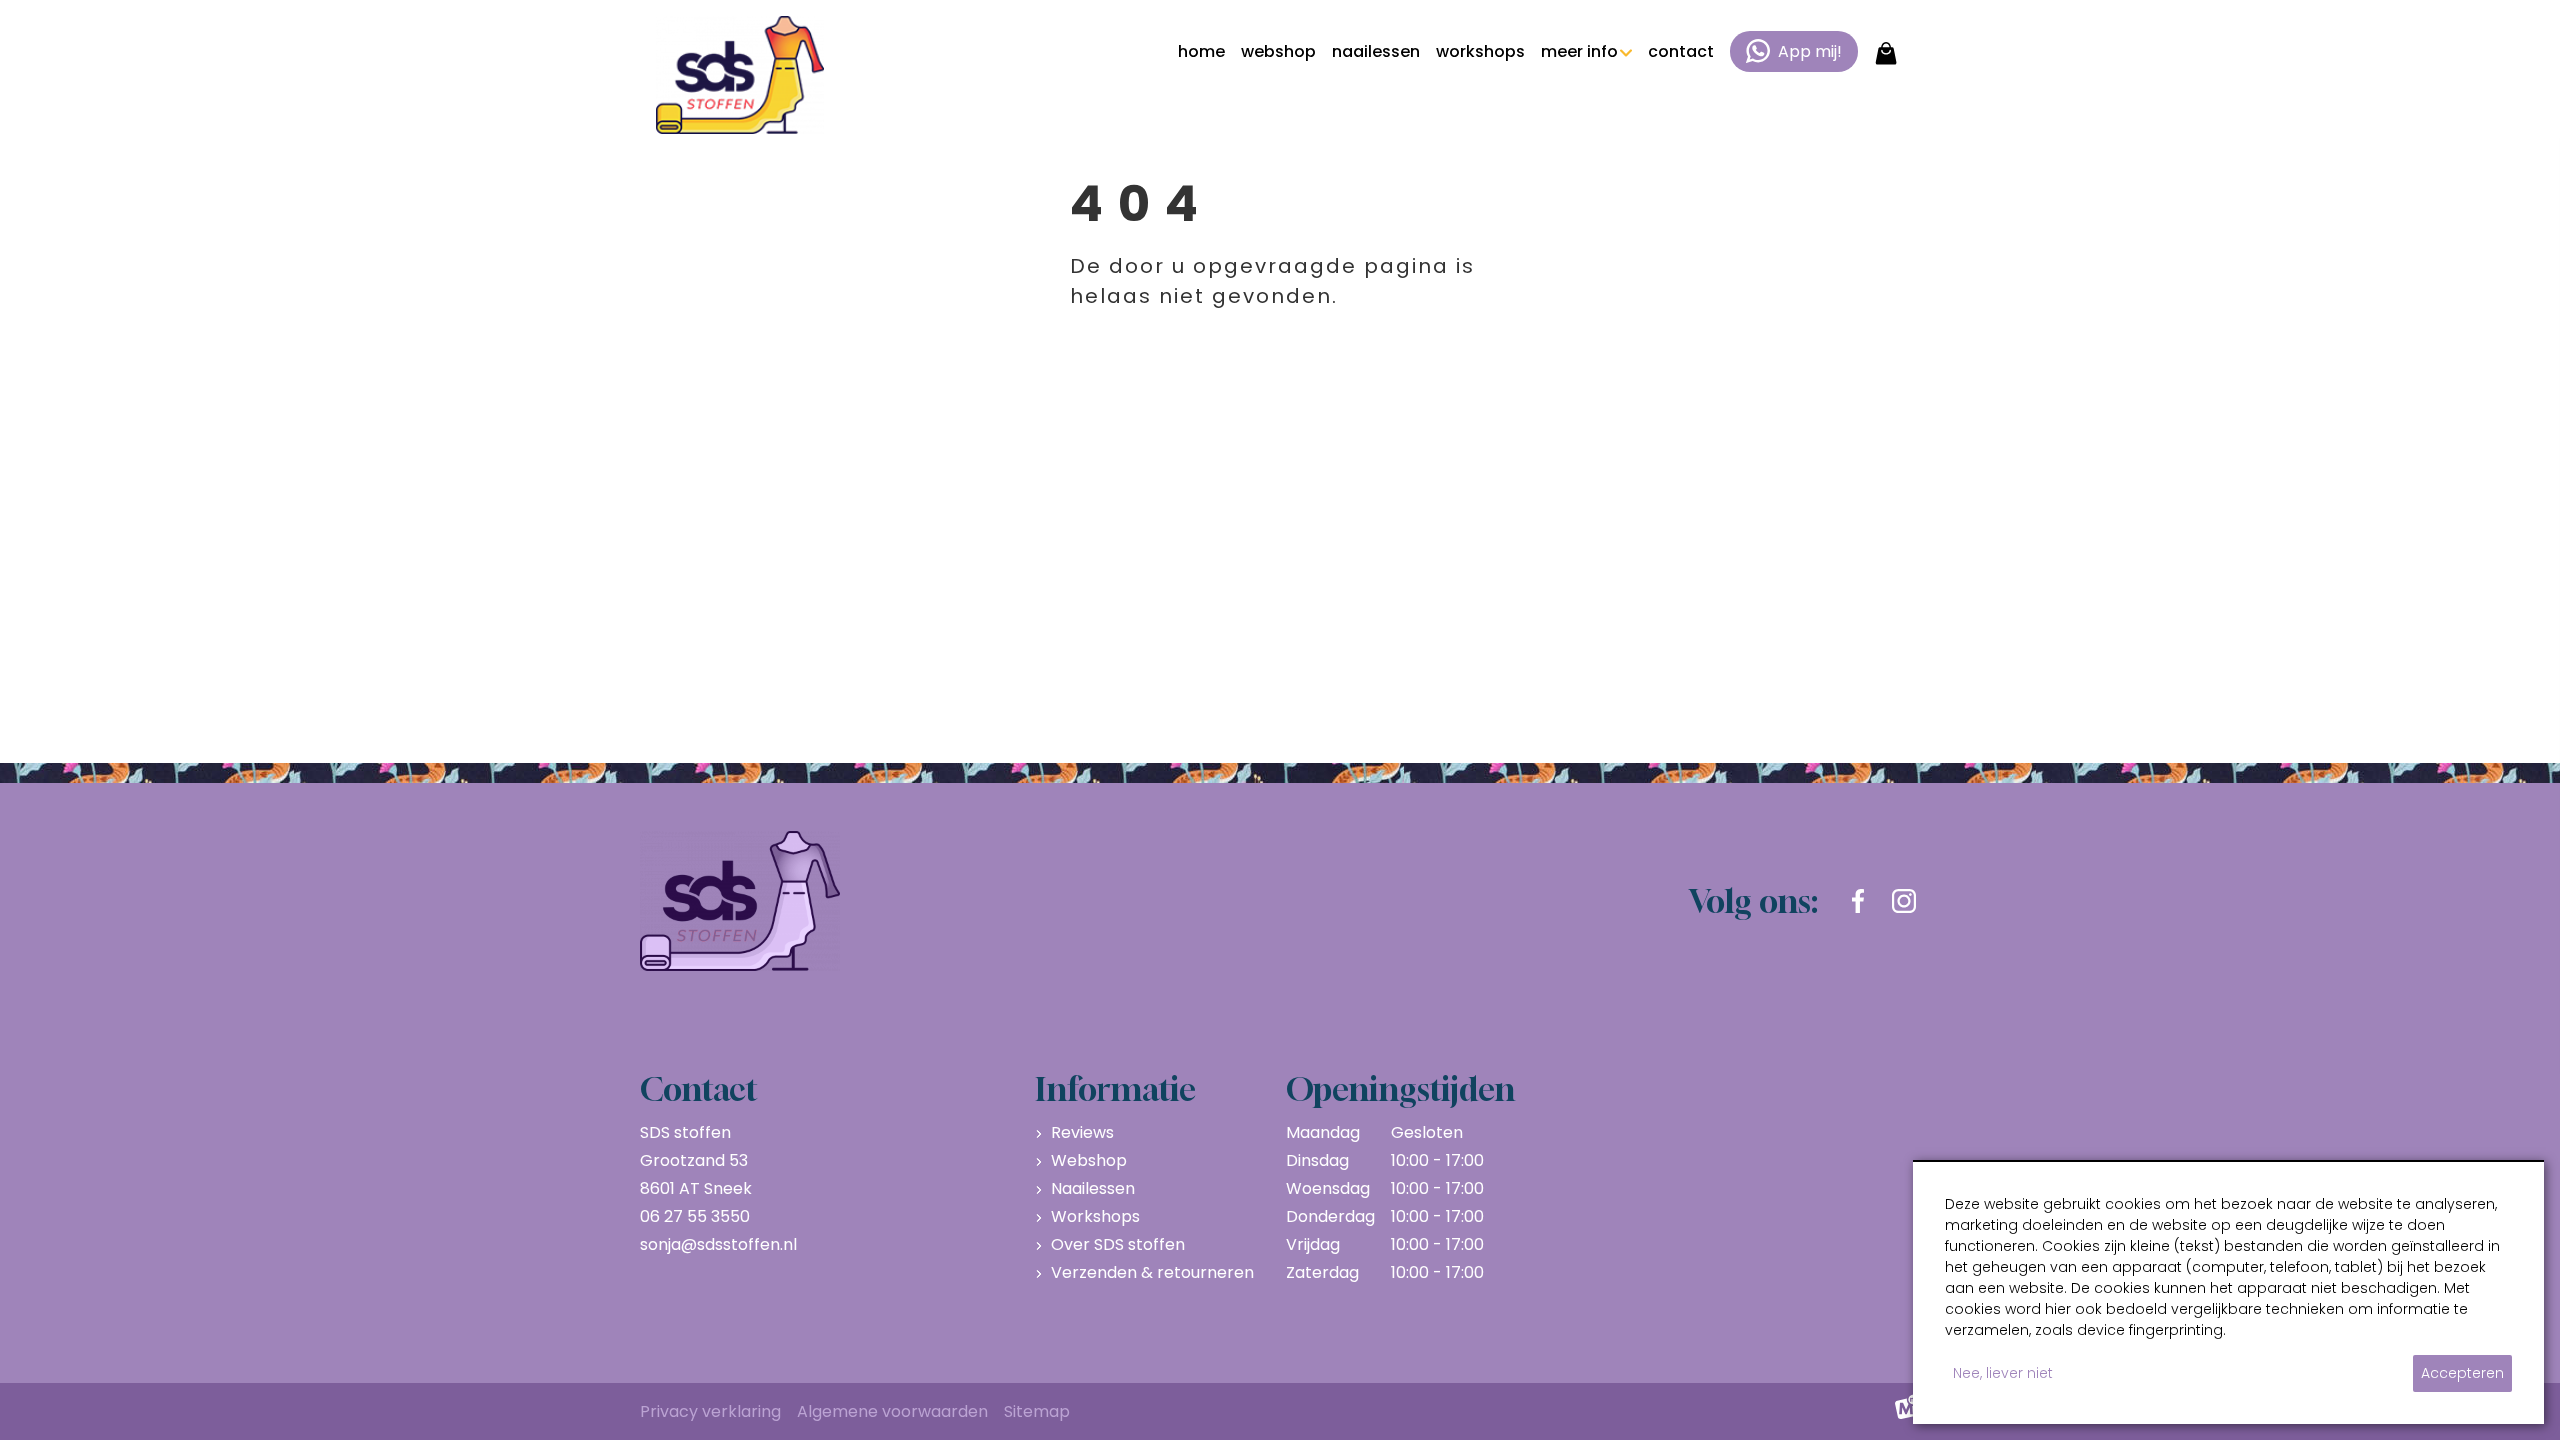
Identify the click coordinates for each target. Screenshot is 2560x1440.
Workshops (1095, 1216)
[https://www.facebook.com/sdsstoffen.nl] (1858, 901)
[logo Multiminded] (1907, 1412)
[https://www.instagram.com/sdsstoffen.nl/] (1904, 901)
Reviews (1082, 1132)
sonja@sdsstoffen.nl (718, 1244)
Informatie (1115, 1089)
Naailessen (1093, 1188)
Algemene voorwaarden (892, 1411)
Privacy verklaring (710, 1411)
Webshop (1089, 1160)
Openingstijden (1400, 1089)
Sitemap (1037, 1411)
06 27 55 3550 (695, 1216)
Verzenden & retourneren (1152, 1272)
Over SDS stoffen (1118, 1244)
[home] (740, 75)
